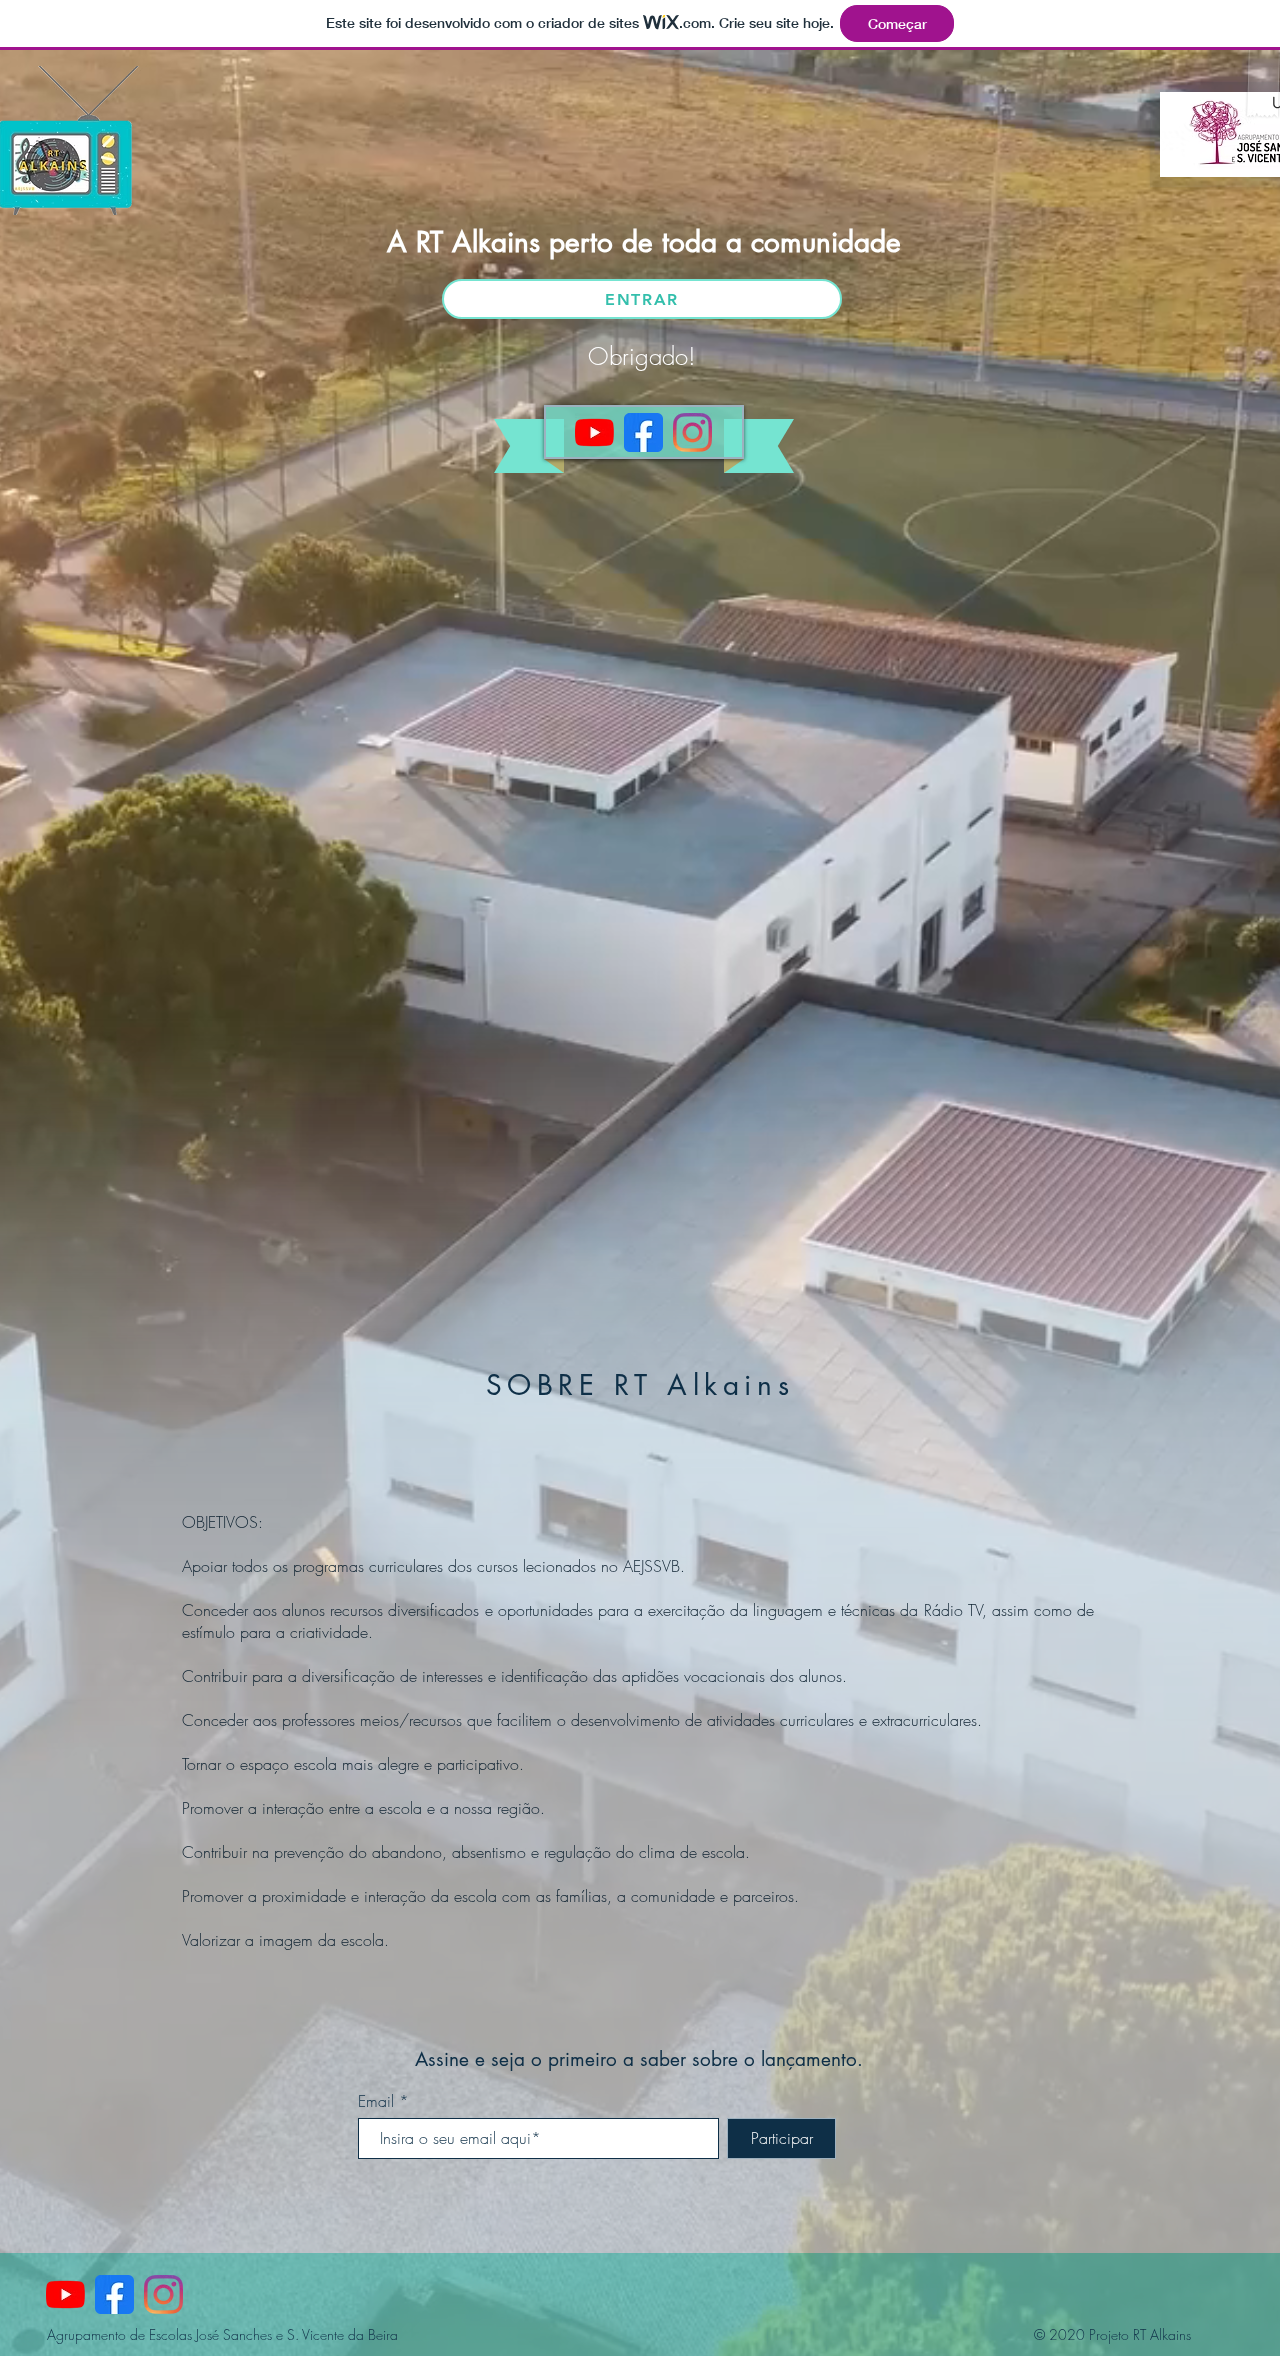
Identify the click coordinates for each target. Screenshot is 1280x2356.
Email (376, 2101)
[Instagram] (692, 432)
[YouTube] (594, 432)
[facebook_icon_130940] (643, 432)
